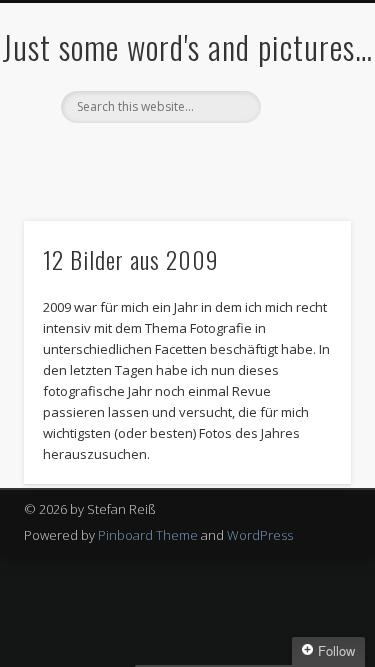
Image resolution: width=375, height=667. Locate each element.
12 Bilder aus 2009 (131, 259)
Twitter (144, 157)
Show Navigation (303, 179)
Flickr (185, 157)
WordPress (260, 535)
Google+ (226, 157)
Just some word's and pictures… (187, 46)
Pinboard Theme (148, 535)
